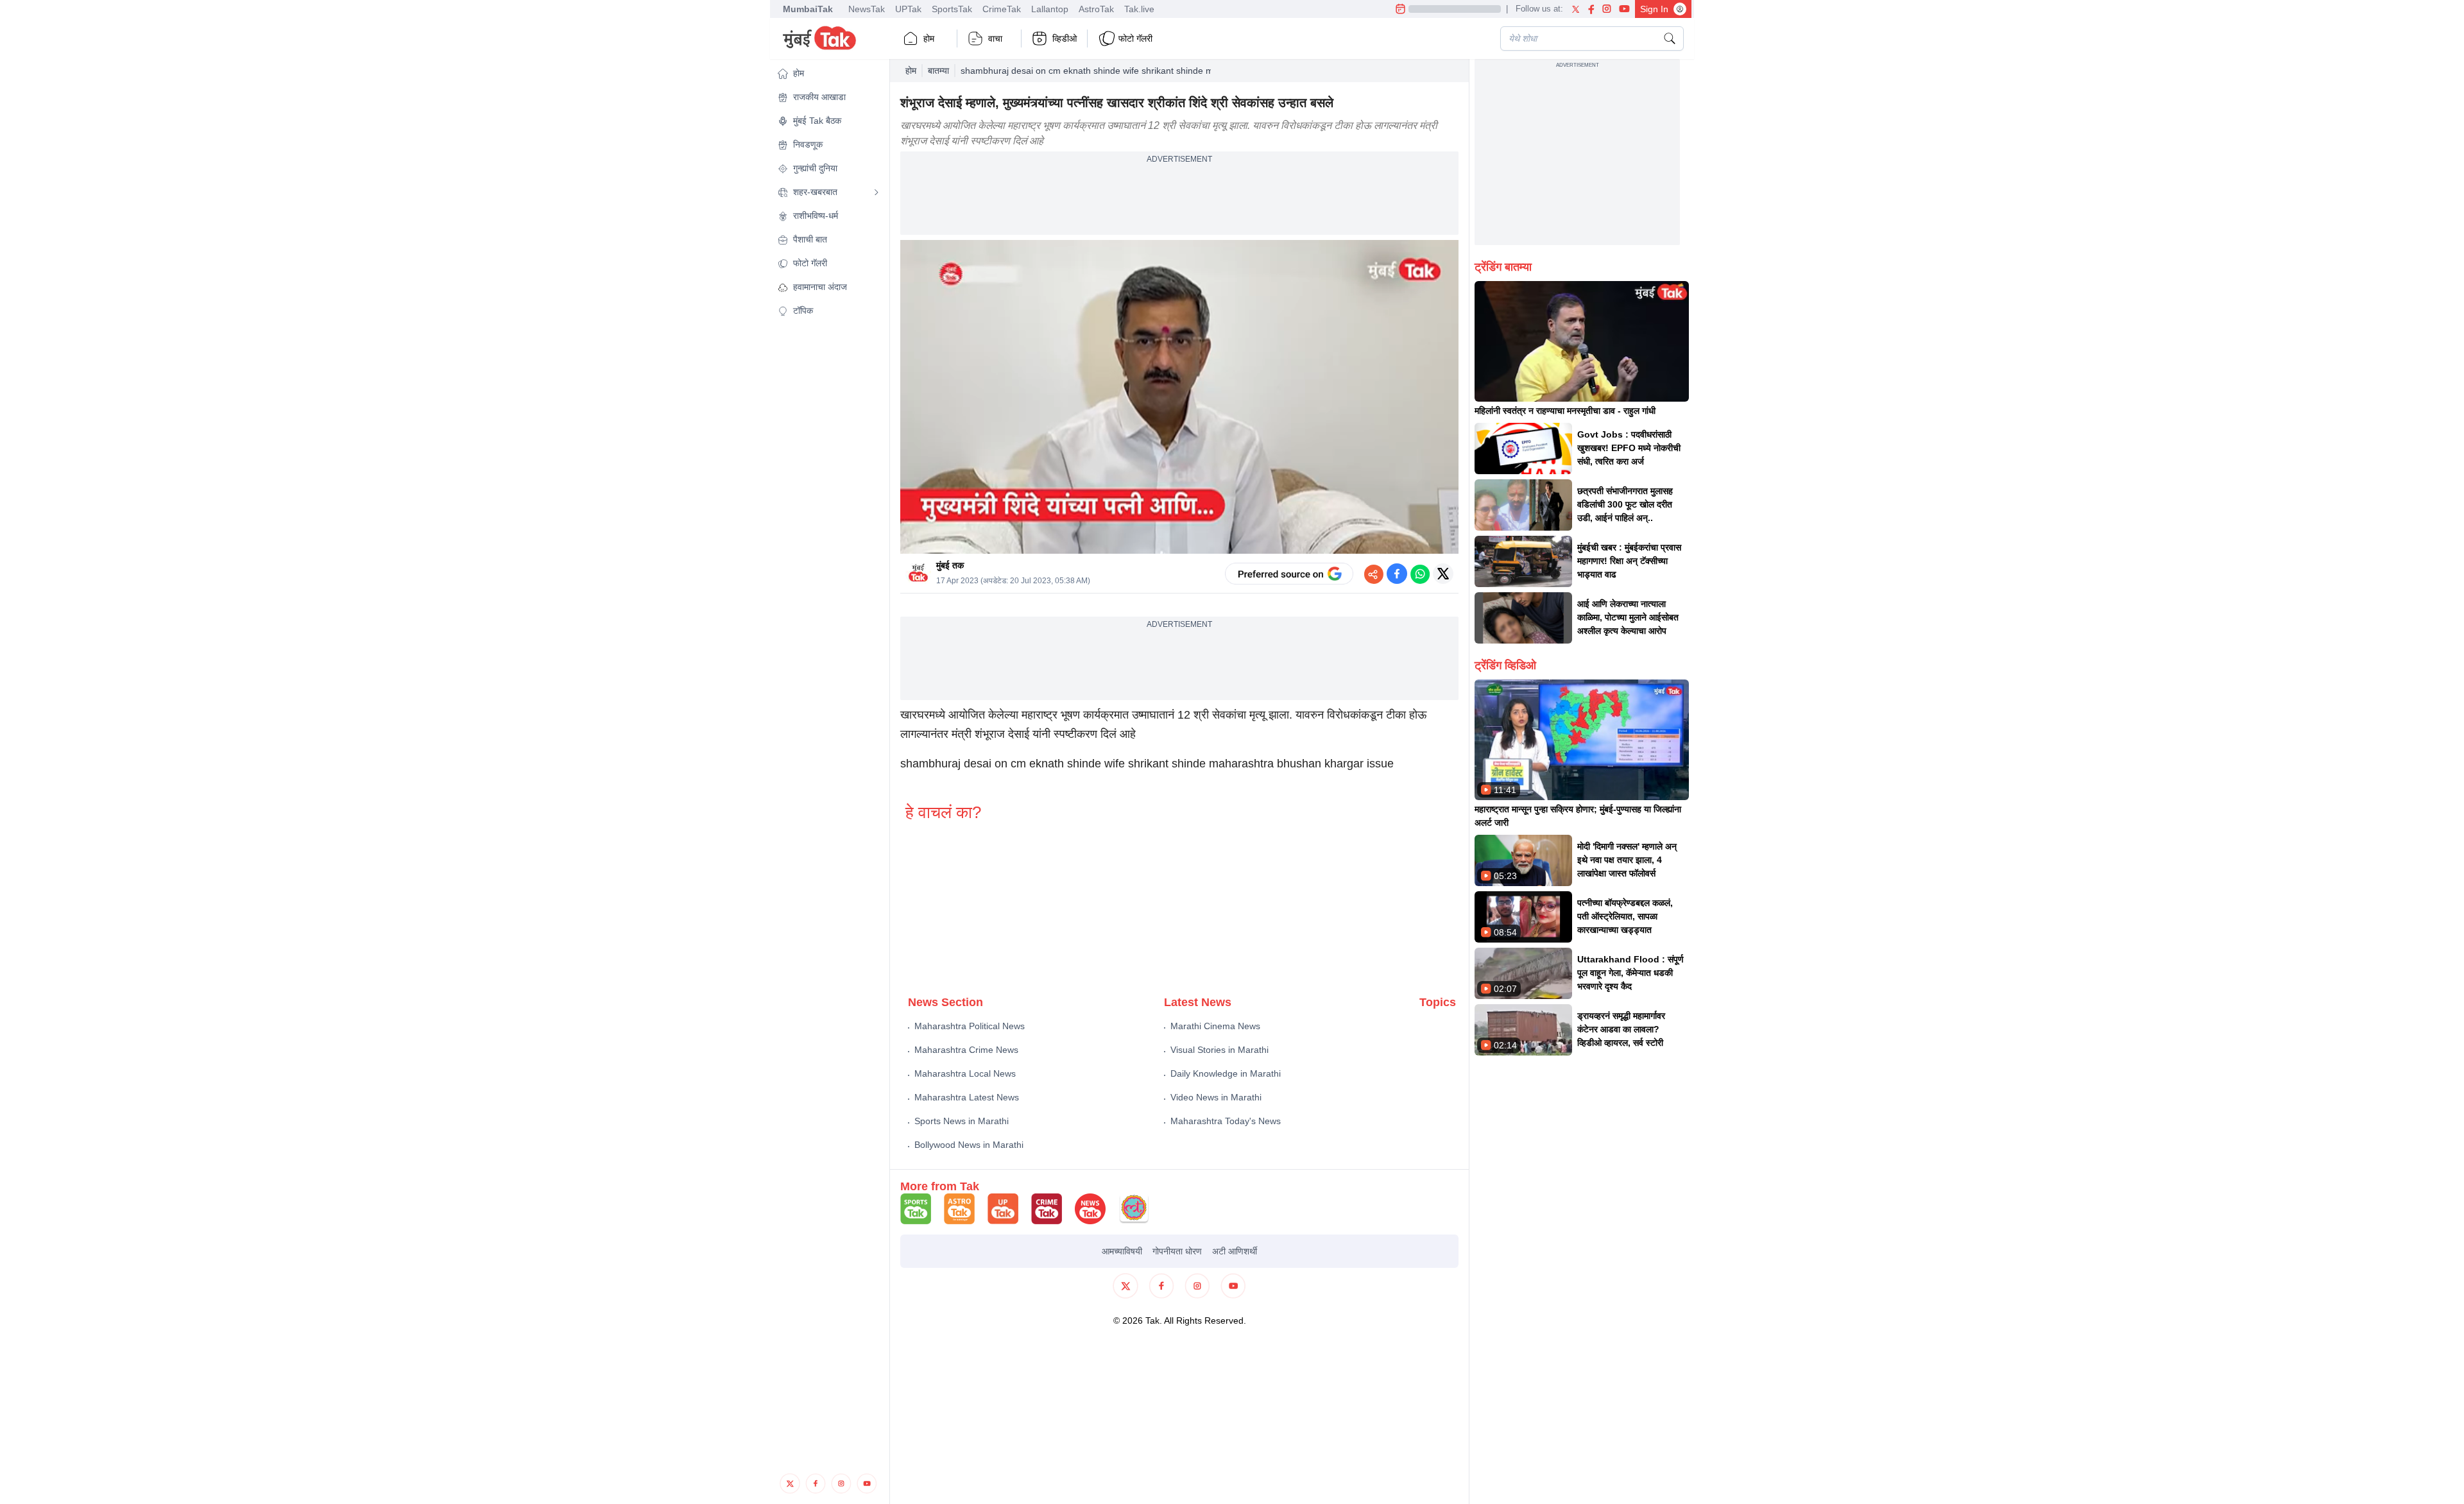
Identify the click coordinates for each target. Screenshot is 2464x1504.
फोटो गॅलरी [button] (1135, 38)
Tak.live (1139, 9)
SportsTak (952, 9)
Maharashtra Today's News (1226, 1121)
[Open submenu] (877, 192)
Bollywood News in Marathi (969, 1145)
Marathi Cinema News (1215, 1026)
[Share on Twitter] (1443, 574)
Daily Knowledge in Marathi (1226, 1073)
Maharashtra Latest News (967, 1097)
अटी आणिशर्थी (1235, 1251)
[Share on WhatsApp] (1420, 574)
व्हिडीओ (1065, 38)
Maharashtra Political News (970, 1026)
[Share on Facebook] (1397, 574)
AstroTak (1096, 9)
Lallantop (1050, 9)
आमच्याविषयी (1122, 1251)
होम (929, 38)
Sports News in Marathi (962, 1121)
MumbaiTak (808, 9)
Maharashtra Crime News (966, 1050)
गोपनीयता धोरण (1177, 1251)
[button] (828, 73)
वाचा (995, 38)
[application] (1179, 397)
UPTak (908, 9)
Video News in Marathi (1216, 1097)
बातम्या (938, 71)
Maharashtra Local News (965, 1073)
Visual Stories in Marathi (1219, 1050)
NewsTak (867, 9)
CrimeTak (1002, 9)
